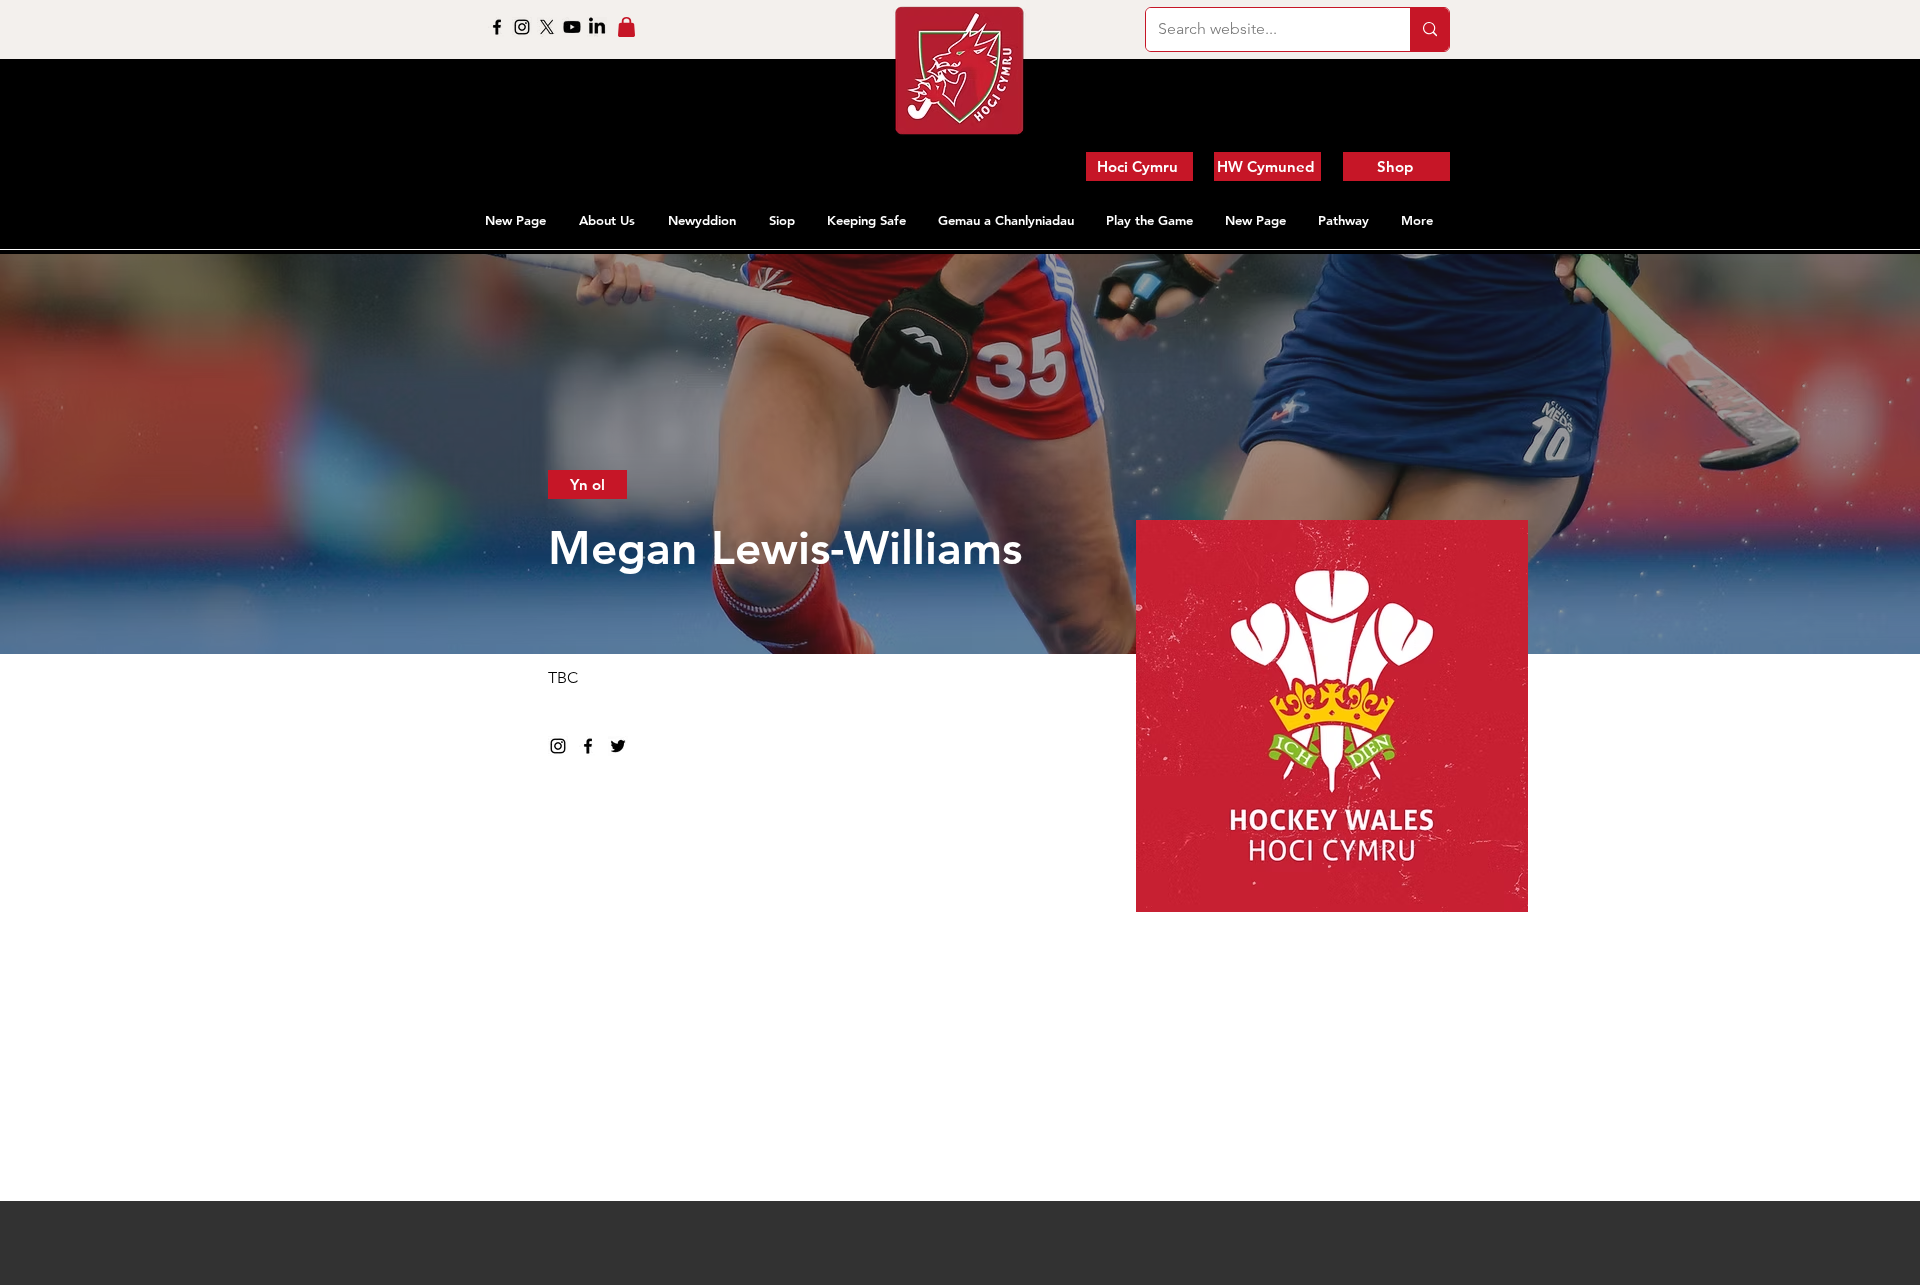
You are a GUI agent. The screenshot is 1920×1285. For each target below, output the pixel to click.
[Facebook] (497, 27)
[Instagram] (522, 27)
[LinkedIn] (597, 27)
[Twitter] (618, 746)
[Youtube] (572, 27)
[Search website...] (1429, 29)
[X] (547, 27)
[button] (608, 220)
